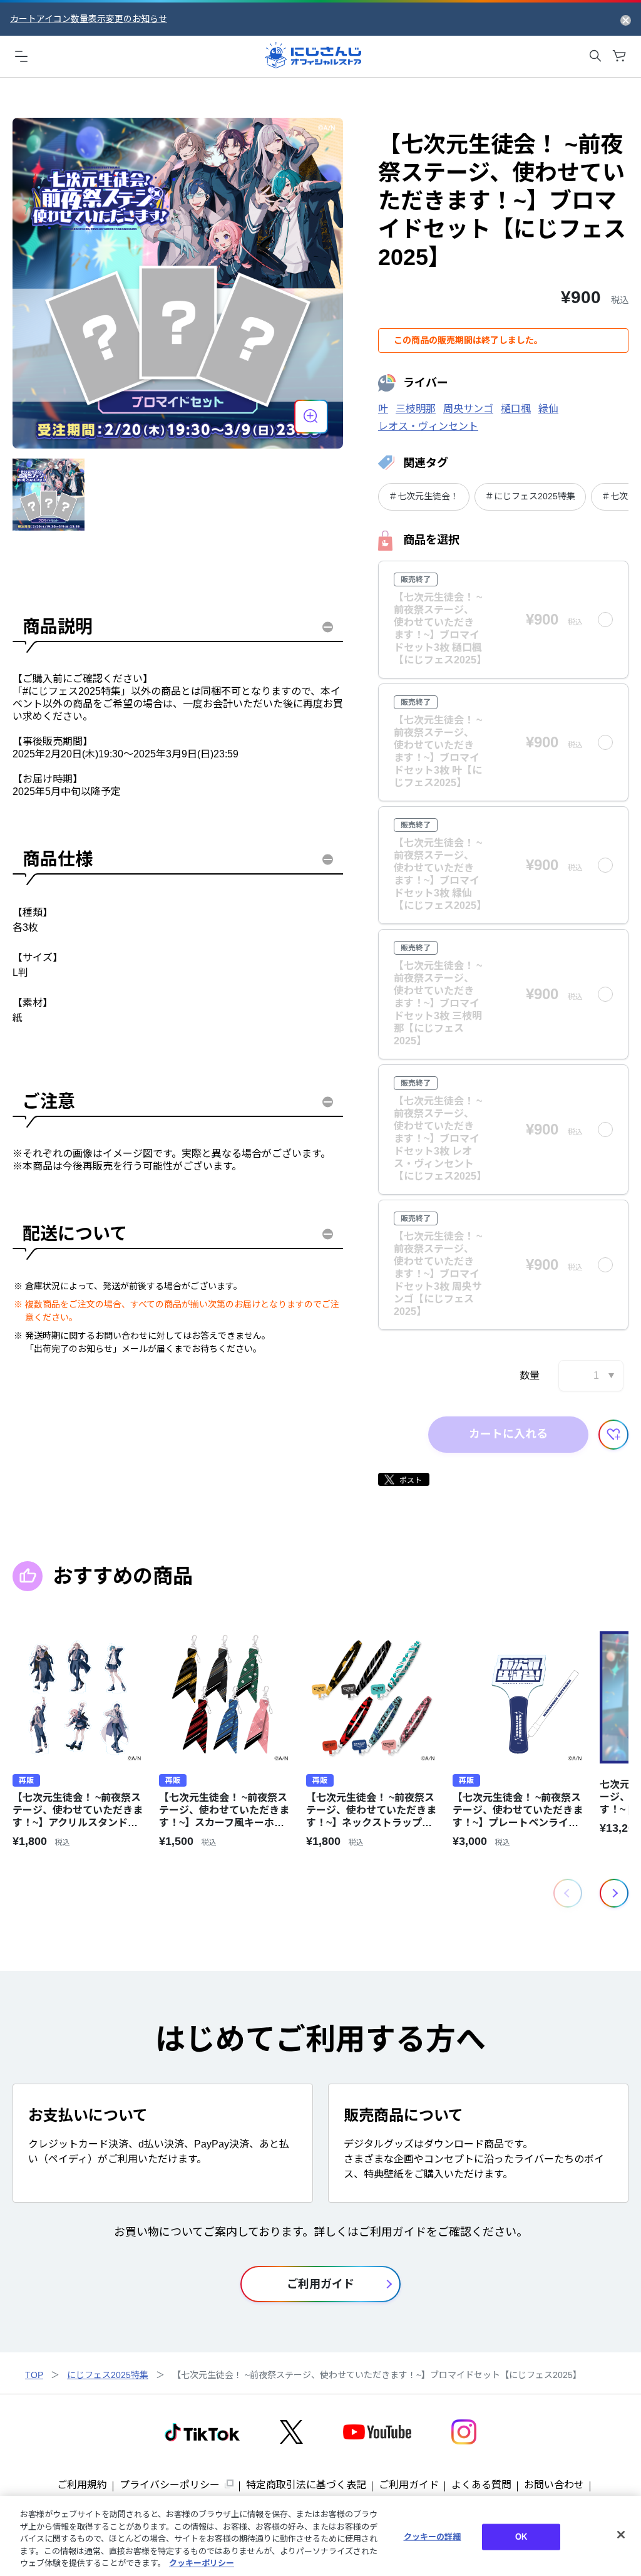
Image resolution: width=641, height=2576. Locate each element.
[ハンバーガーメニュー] (21, 56)
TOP (34, 2375)
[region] (320, 2536)
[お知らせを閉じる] (626, 19)
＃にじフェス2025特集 (530, 496)
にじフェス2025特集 (108, 2375)
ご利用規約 (82, 2485)
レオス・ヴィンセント (428, 426)
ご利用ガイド (409, 2485)
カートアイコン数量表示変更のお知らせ (89, 19)
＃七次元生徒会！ (424, 496)
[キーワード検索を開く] (595, 56)
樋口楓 (516, 409)
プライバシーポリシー (170, 2485)
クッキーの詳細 (433, 2537)
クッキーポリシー (202, 2563)
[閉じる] (621, 2535)
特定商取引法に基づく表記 (306, 2485)
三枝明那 (416, 409)
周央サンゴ (468, 409)
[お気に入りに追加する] (613, 1435)
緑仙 (548, 409)
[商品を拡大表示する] (311, 417)
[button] (614, 1893)
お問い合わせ (554, 2485)
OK (521, 2537)
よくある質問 (481, 2485)
